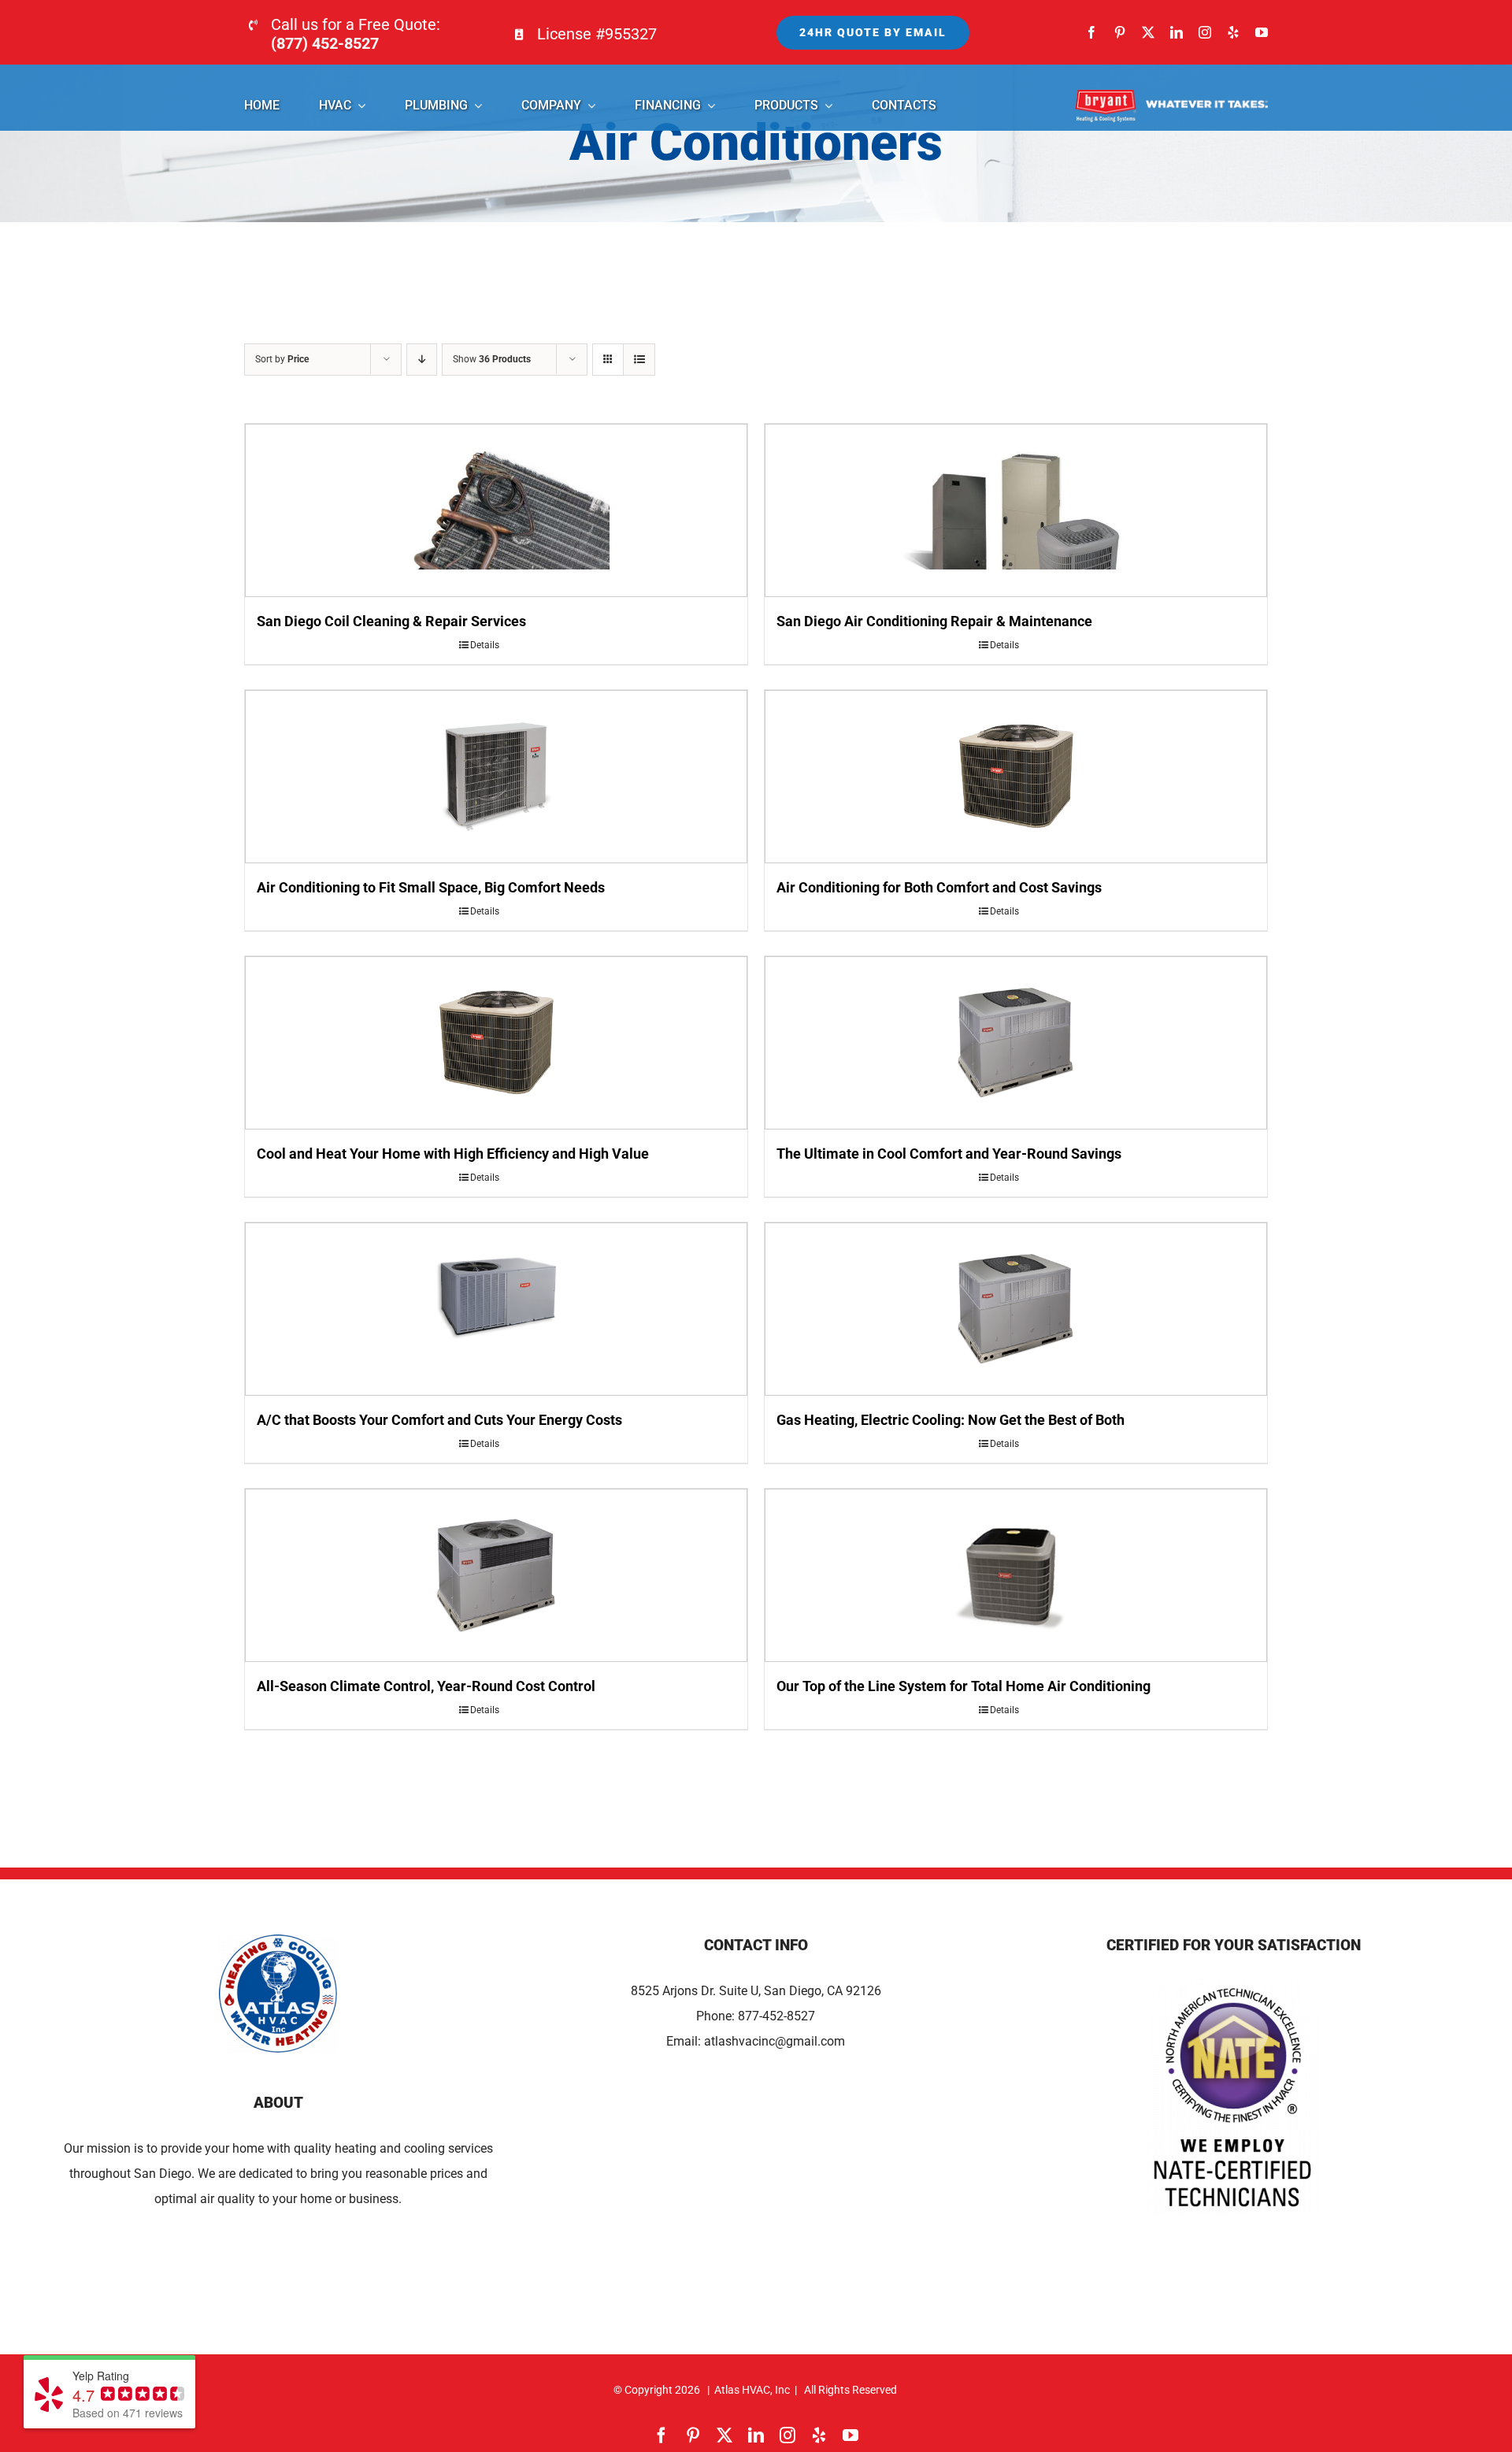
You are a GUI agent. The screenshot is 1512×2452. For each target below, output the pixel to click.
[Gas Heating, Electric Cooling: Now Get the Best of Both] (1016, 1309)
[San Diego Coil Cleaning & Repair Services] (496, 510)
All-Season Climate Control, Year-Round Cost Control (426, 1686)
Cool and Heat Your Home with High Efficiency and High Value (453, 1154)
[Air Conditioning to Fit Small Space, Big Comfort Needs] (496, 777)
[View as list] (639, 360)
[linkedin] (1177, 32)
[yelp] (1233, 32)
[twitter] (1148, 32)
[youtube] (1262, 32)
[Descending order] (422, 360)
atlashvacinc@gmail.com (775, 2041)
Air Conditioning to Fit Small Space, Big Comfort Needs (431, 887)
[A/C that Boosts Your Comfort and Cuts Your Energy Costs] (496, 1309)
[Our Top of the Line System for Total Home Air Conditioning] (1016, 1575)
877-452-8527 (776, 2016)
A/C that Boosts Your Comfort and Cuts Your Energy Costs (439, 1420)
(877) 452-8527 (325, 43)
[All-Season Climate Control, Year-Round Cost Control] (496, 1575)
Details (485, 645)
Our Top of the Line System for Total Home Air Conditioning (964, 1686)
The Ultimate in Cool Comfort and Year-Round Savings (949, 1154)
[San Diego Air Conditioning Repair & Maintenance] (1016, 510)
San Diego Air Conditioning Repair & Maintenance (934, 621)
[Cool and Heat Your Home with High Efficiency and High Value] (496, 1043)
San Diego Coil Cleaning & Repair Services (391, 621)
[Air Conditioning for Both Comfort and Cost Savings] (1016, 777)
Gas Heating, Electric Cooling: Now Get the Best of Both (951, 1420)
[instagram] (1205, 32)
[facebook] (1091, 32)
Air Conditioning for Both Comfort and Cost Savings (939, 887)
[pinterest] (1120, 32)
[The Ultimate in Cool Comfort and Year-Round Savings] (1016, 1043)
